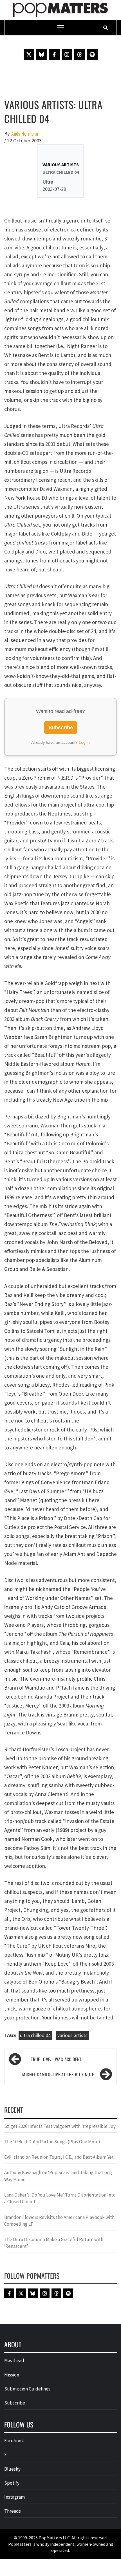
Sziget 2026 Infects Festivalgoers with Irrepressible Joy (60, 2126)
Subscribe (61, 728)
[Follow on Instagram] (67, 54)
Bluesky (12, 2469)
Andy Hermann (25, 134)
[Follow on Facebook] (54, 54)
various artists (72, 2035)
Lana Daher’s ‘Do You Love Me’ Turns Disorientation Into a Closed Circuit (60, 2198)
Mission (12, 2375)
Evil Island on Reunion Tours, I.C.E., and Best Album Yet (59, 2157)
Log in (84, 742)
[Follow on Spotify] (92, 54)
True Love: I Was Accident (56, 2059)
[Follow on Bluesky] (42, 54)
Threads (13, 2511)
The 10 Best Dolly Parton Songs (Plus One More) (52, 2142)
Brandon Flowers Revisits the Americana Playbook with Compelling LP (59, 2221)
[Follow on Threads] (80, 54)
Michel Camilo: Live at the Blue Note (58, 2074)
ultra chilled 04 (35, 2035)
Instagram (14, 2497)
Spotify (12, 2483)
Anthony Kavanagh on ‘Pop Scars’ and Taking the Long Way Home (58, 2176)
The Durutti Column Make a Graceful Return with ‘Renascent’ (54, 2243)
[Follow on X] (29, 54)
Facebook (14, 2441)
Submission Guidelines (27, 2389)
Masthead (14, 2360)
